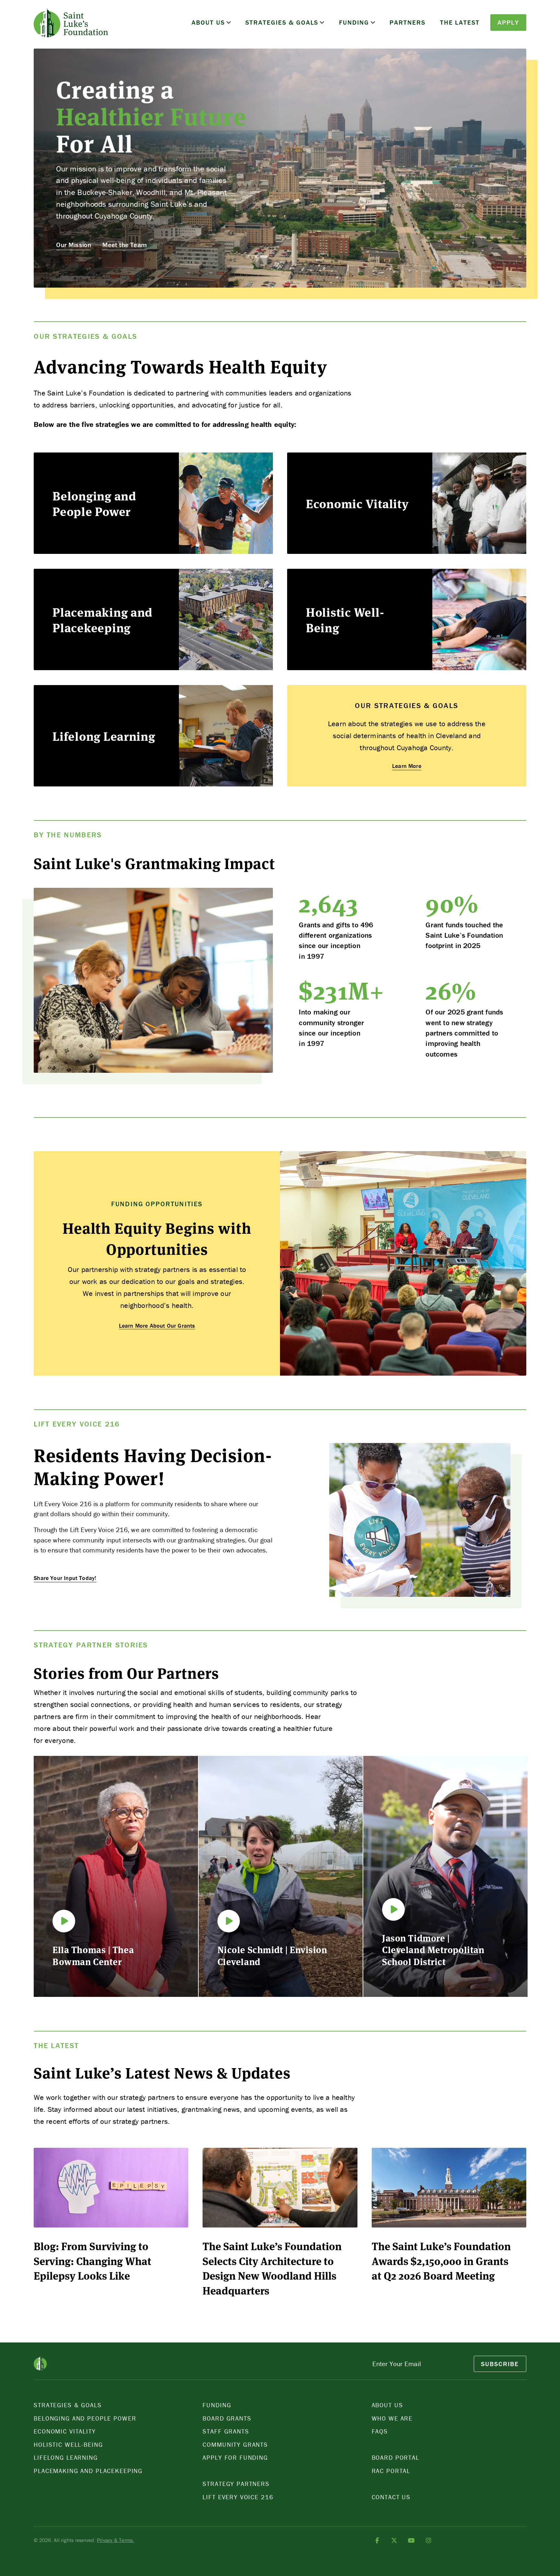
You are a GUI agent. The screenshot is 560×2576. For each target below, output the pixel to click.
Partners (408, 22)
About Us (208, 22)
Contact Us (391, 2497)
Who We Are (392, 2418)
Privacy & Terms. (116, 2540)
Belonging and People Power (85, 2418)
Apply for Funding (235, 2457)
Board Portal (396, 2457)
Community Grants (235, 2444)
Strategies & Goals (282, 22)
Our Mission (74, 245)
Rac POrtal (391, 2471)
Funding (354, 22)
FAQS (380, 2431)
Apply (508, 22)
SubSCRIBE (500, 2364)
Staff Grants (226, 2431)
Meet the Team (124, 245)
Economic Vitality (65, 2431)
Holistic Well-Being (68, 2444)
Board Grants (227, 2418)
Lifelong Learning (66, 2457)
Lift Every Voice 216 (238, 2497)
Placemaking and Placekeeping (88, 2471)
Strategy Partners (236, 2484)
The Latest (460, 22)
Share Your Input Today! (65, 1578)
